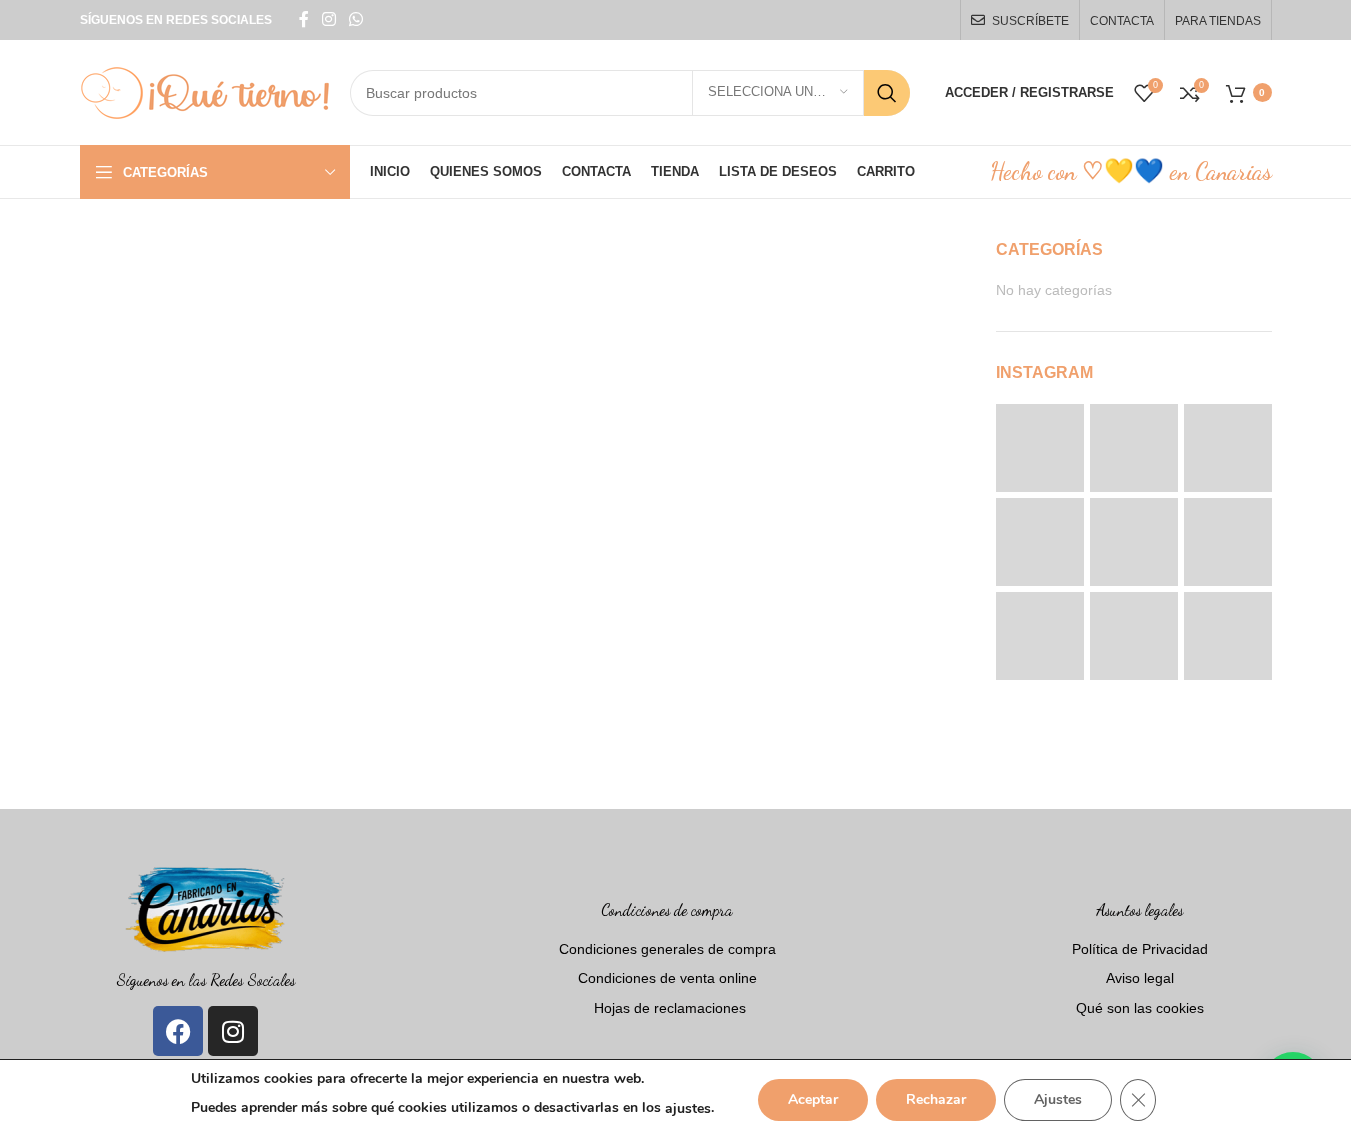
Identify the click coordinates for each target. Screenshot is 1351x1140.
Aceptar (813, 1099)
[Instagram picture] (1040, 448)
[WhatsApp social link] (356, 19)
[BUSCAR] (887, 93)
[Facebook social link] (304, 19)
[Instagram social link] (329, 19)
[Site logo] (205, 91)
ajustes (688, 1108)
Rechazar (936, 1099)
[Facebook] (178, 1031)
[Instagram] (233, 1031)
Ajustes (1058, 1099)
